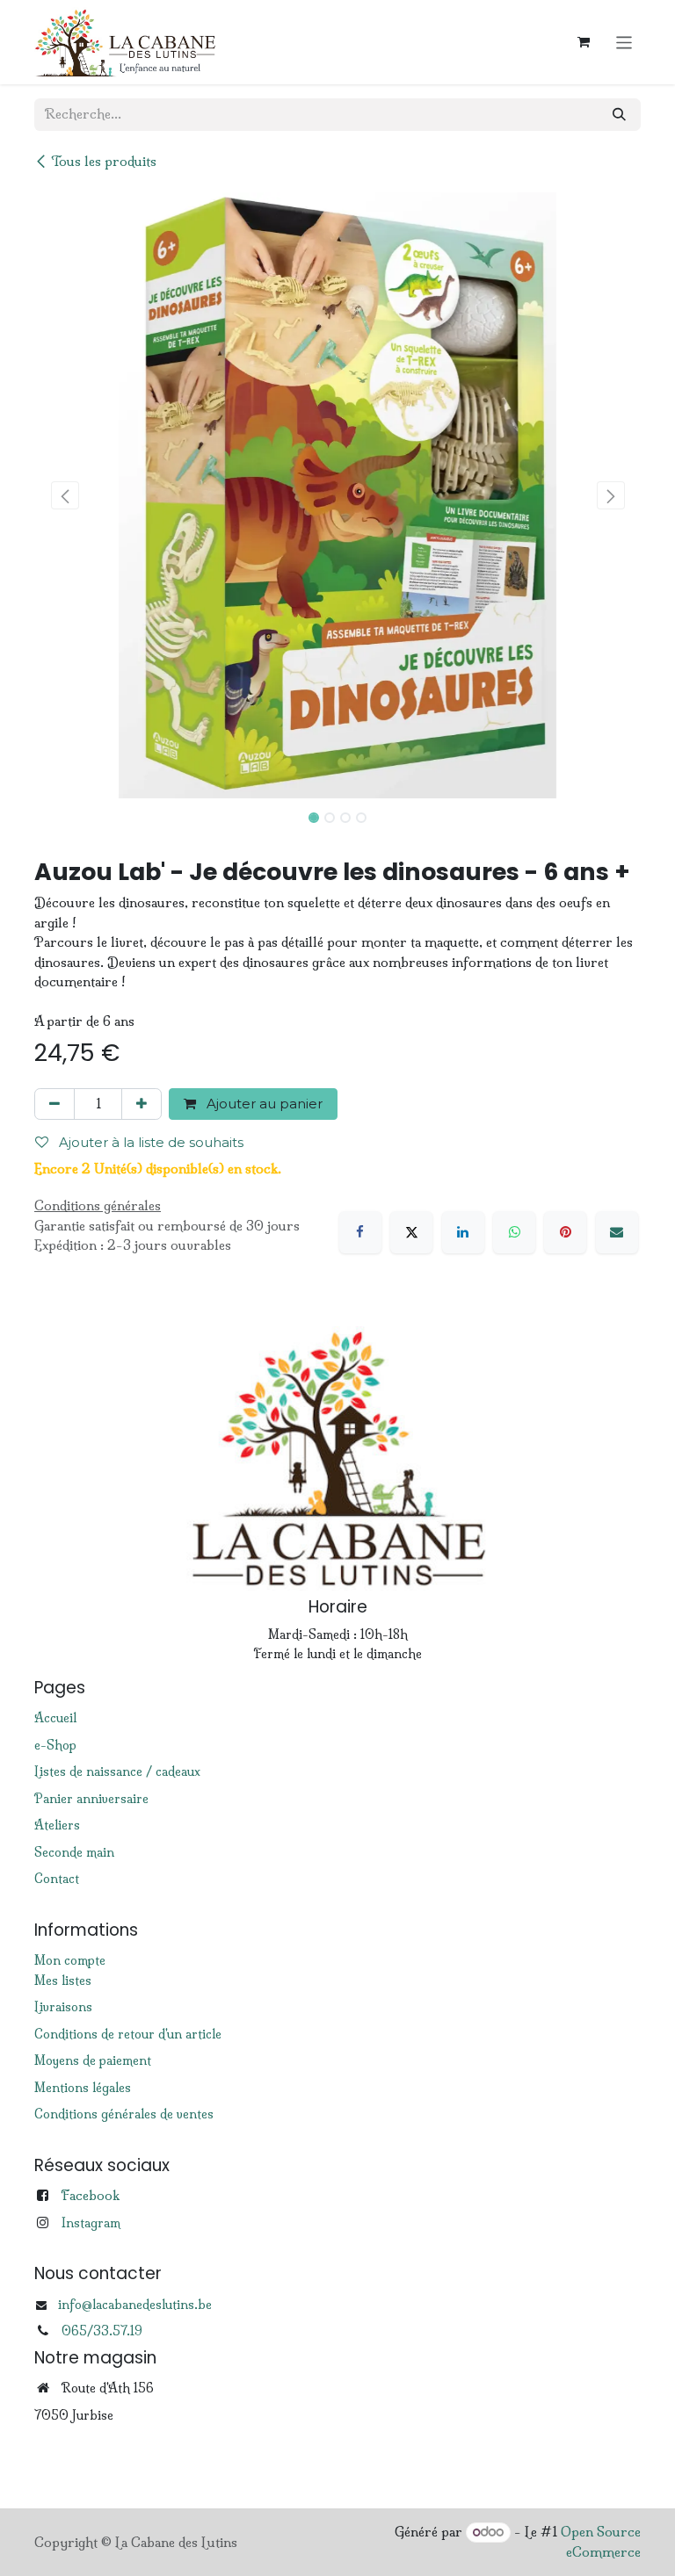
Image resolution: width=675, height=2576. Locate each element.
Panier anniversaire (91, 1799)
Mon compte (70, 1960)
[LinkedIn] (463, 1232)
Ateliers (57, 1825)
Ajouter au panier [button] (263, 1104)
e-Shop (55, 1745)
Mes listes (63, 1981)
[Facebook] (360, 1232)
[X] (411, 1232)
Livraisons (63, 2007)
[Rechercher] (619, 115)
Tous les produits (104, 161)
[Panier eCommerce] (584, 42)
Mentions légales (83, 2088)
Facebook (90, 2195)
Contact (57, 1879)
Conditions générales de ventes (124, 2114)
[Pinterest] (565, 1232)
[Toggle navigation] (624, 42)
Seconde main (74, 1852)
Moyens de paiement (93, 2060)
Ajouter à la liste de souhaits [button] (149, 1142)
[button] (65, 495)
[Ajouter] (142, 1104)
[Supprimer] (54, 1104)
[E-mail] (617, 1232)
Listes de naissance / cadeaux (117, 1771)
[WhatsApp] (514, 1232)
